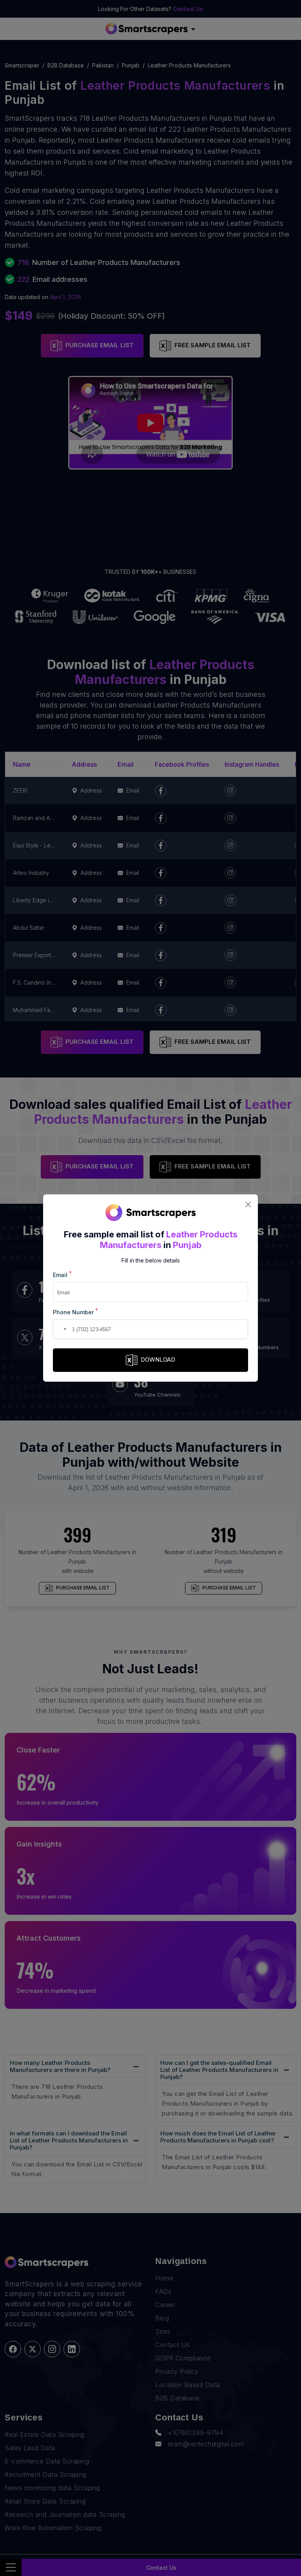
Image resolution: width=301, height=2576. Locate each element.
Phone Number (75, 1312)
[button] (60, 1329)
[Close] (248, 1204)
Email (62, 1274)
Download (158, 1360)
